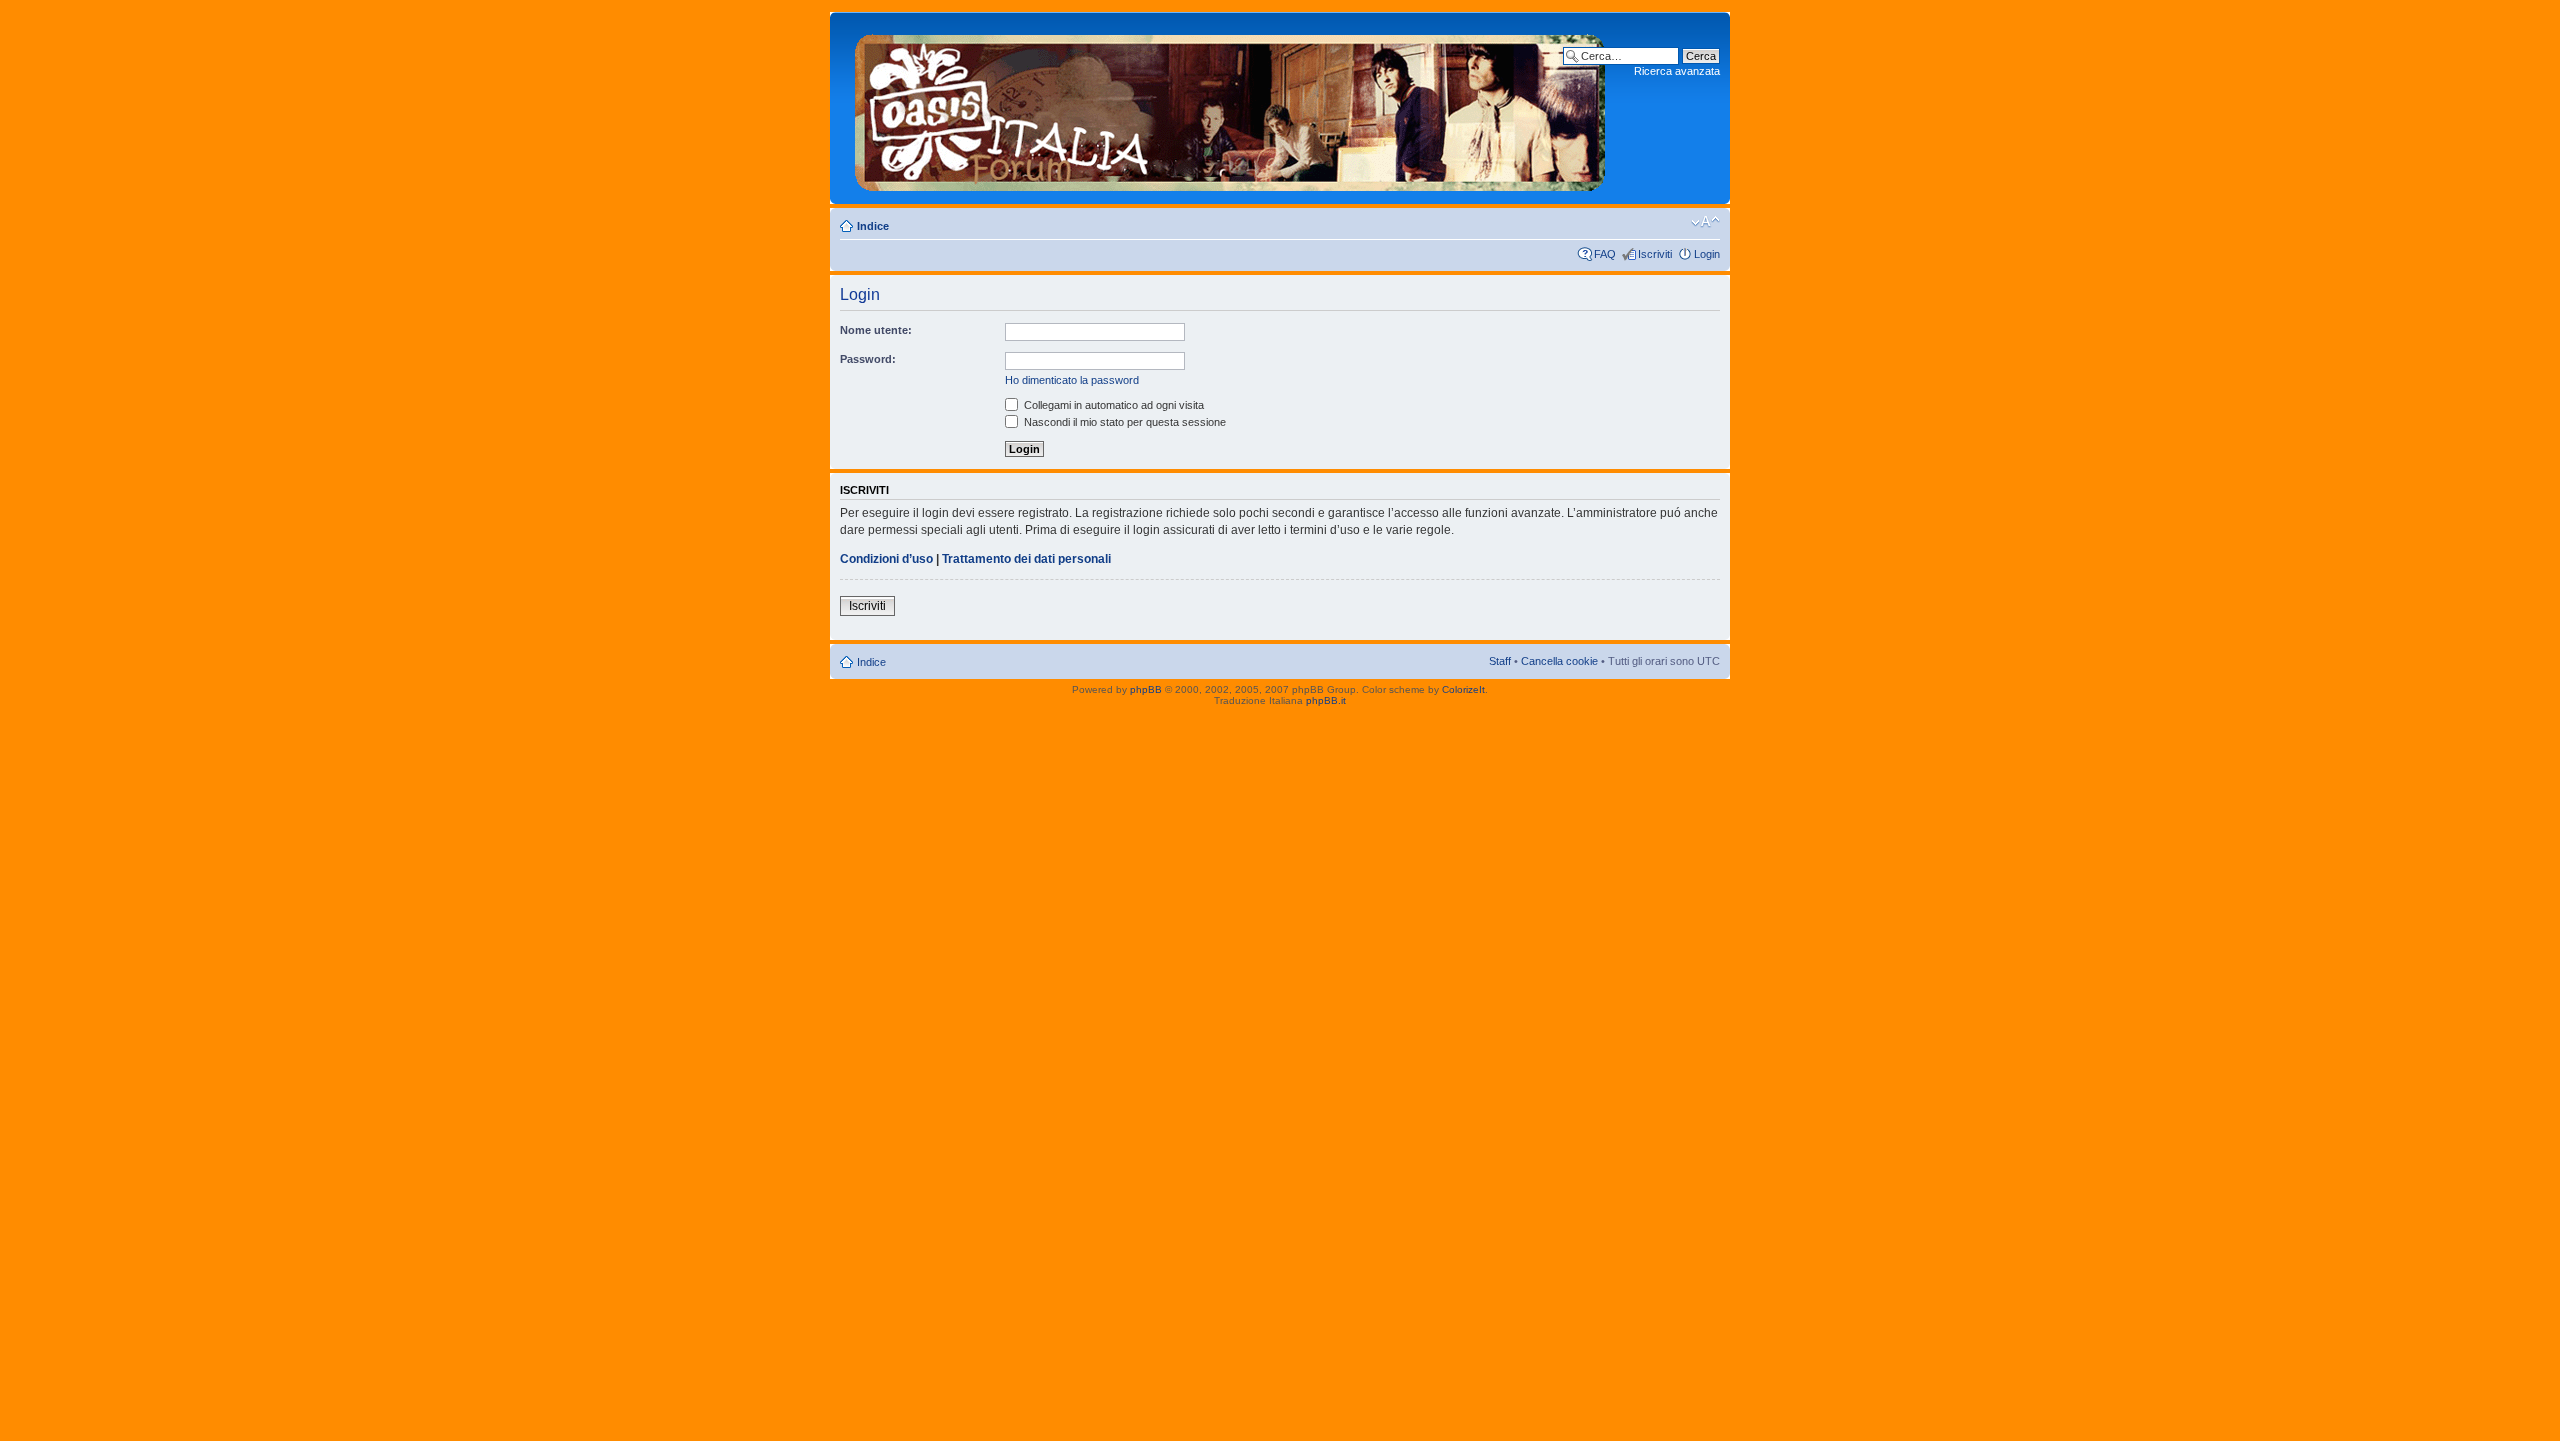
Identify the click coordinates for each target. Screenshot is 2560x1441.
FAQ (1605, 254)
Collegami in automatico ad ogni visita (1112, 405)
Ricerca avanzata (1677, 71)
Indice (873, 226)
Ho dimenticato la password (1072, 380)
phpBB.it (1326, 700)
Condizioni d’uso (886, 559)
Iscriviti (1655, 254)
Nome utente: (876, 330)
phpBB (1146, 689)
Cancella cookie (1559, 661)
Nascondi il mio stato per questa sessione (1123, 422)
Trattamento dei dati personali (1026, 559)
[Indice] (1230, 108)
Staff (1500, 661)
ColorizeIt (1463, 689)
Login (1707, 254)
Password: (868, 359)
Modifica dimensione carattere (1705, 222)
